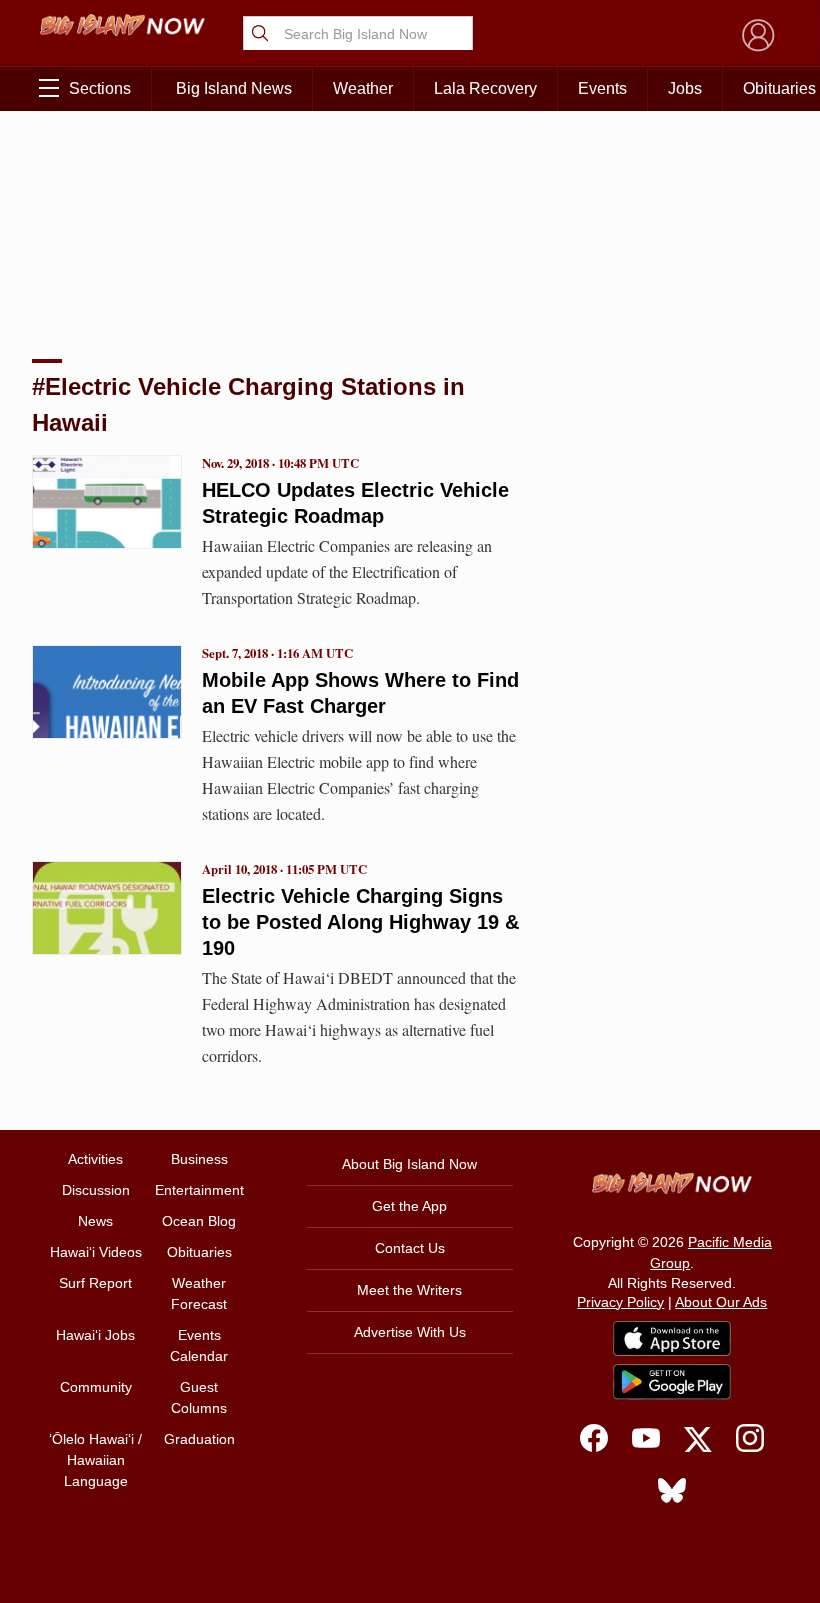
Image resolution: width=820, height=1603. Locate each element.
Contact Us (410, 1248)
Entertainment (199, 1190)
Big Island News (234, 88)
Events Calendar (199, 1345)
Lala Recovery (485, 88)
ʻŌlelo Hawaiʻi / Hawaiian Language (95, 1460)
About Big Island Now (409, 1164)
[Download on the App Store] (672, 1338)
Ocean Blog (199, 1221)
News (95, 1221)
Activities (95, 1159)
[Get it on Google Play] (672, 1382)
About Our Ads (721, 1302)
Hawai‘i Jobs (95, 1335)
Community (96, 1387)
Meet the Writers (409, 1290)
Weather (363, 88)
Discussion (96, 1190)
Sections (100, 88)
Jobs (685, 88)
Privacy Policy (620, 1302)
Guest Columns (199, 1397)
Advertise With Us (410, 1332)
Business (199, 1159)
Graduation (199, 1439)
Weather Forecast (199, 1293)
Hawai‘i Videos (96, 1252)
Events (602, 88)
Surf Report (95, 1283)
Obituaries (199, 1252)
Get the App (409, 1206)
